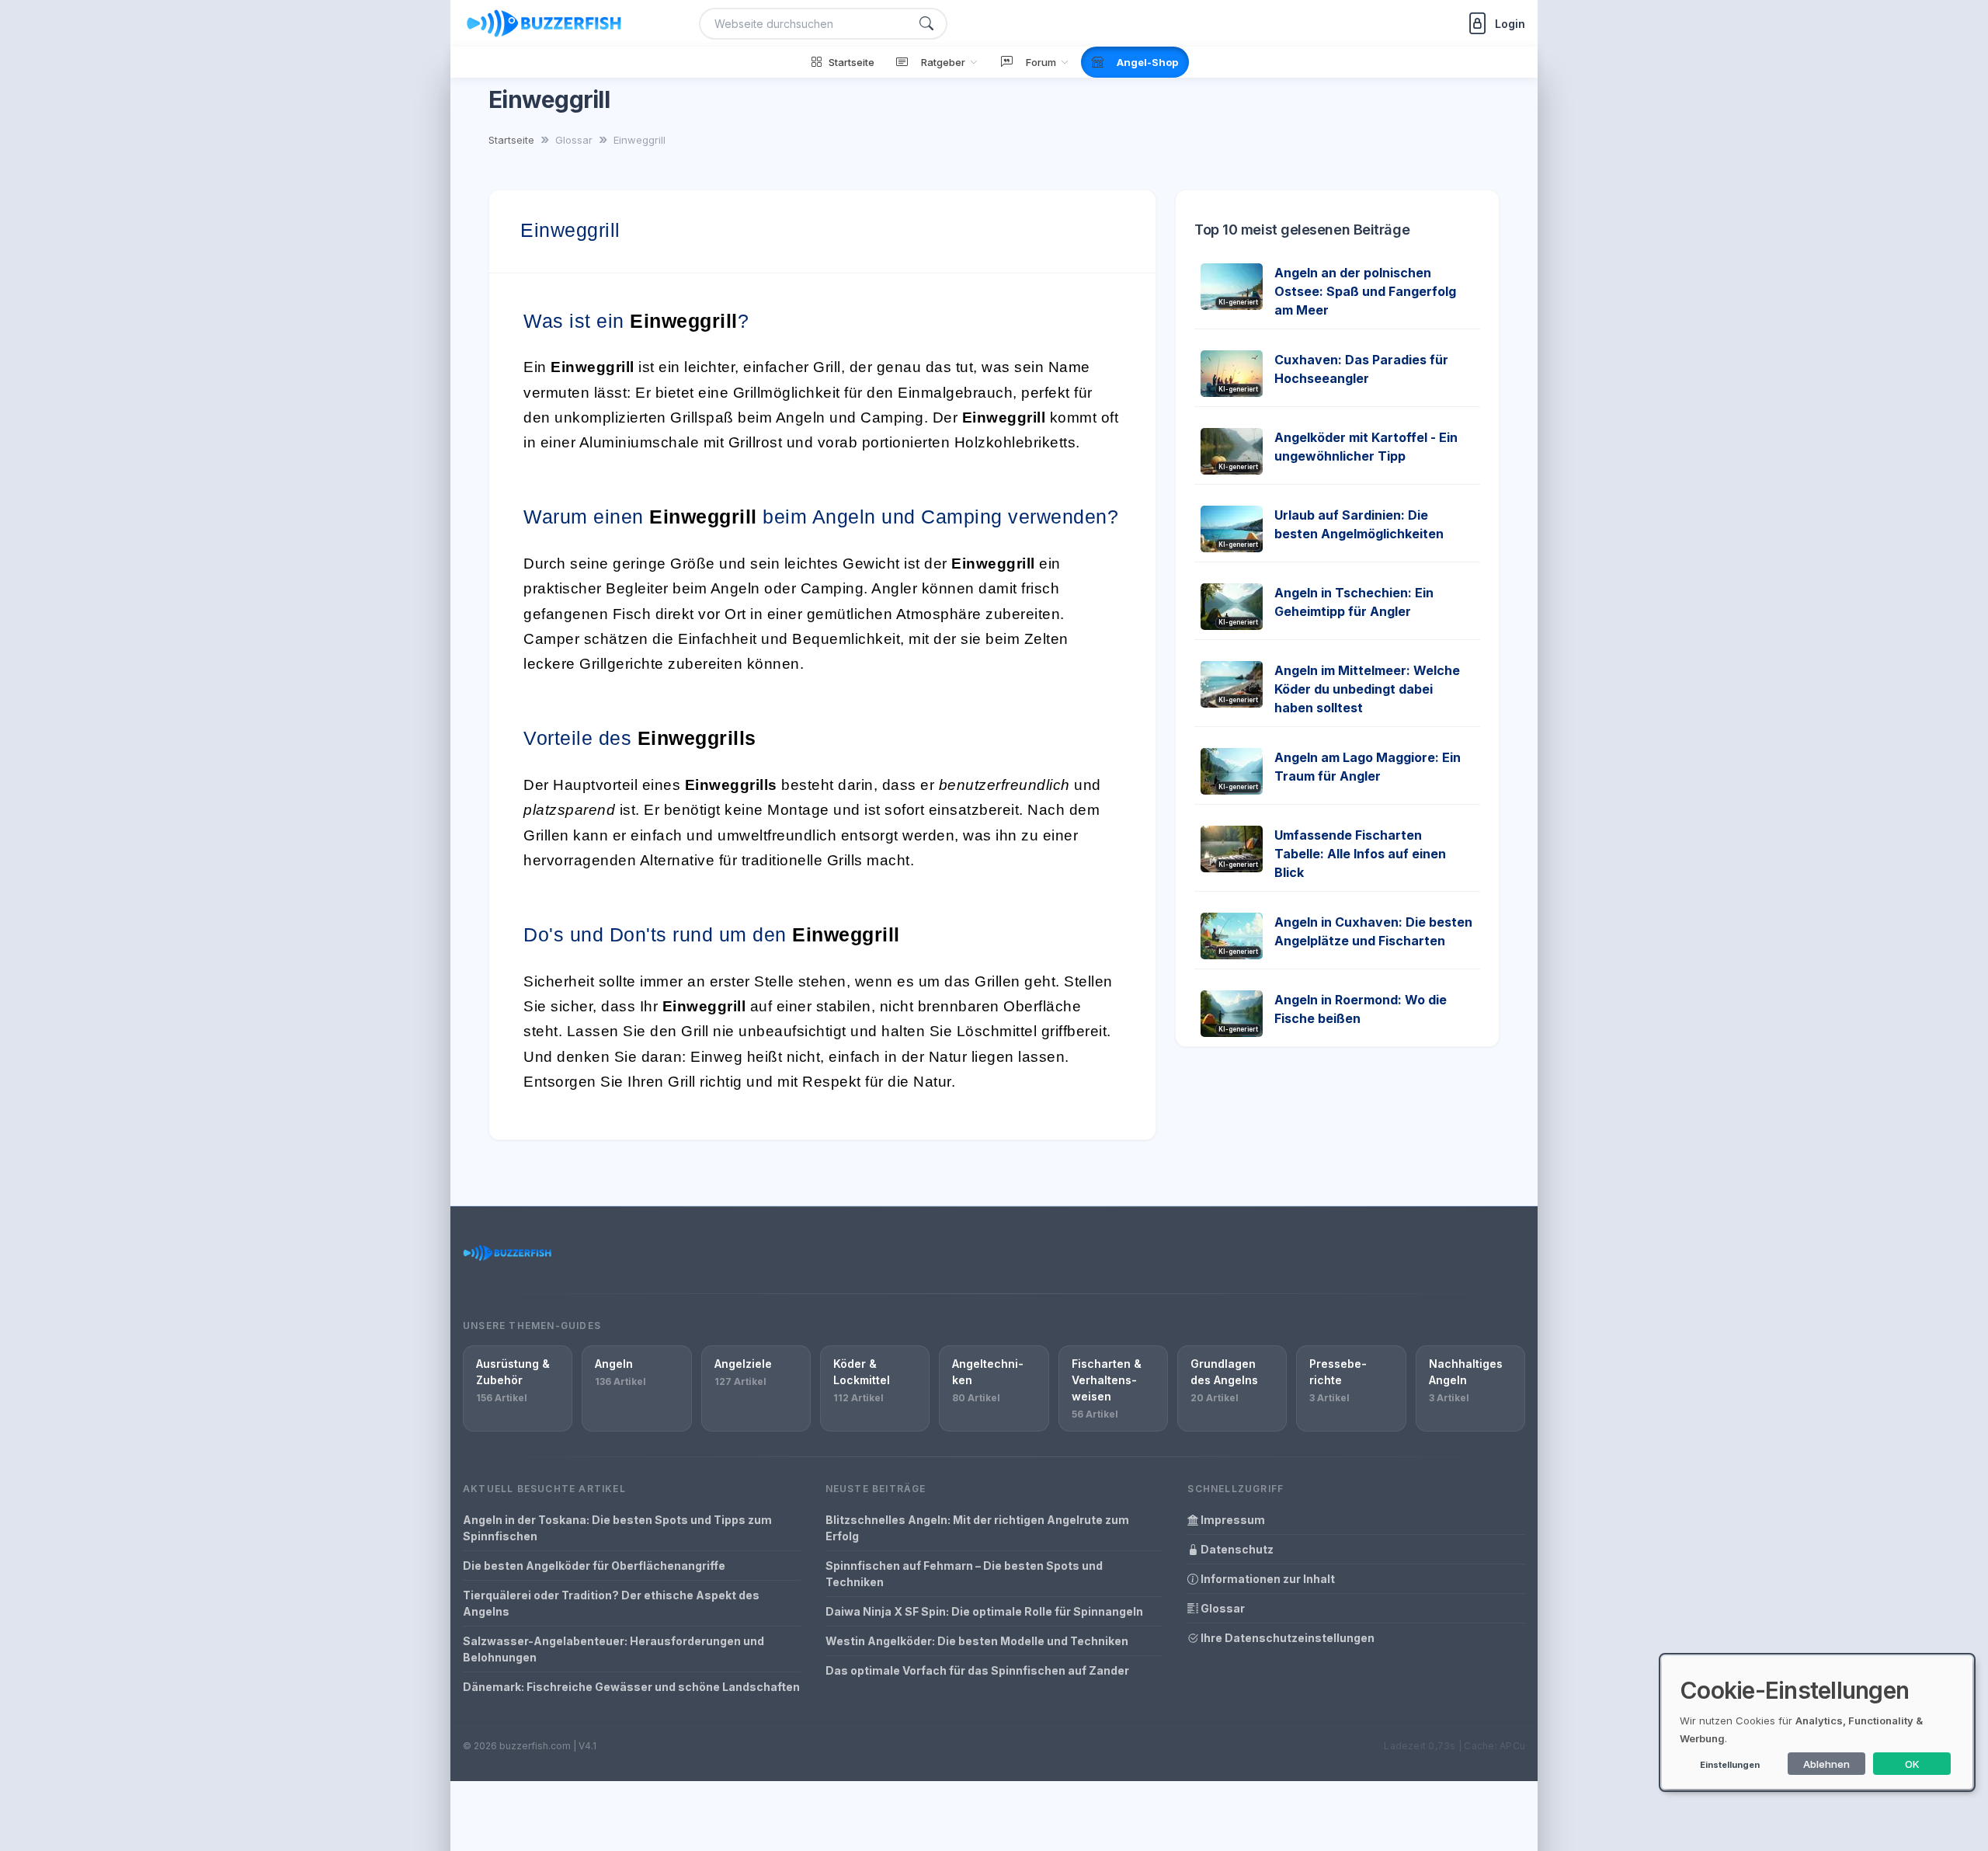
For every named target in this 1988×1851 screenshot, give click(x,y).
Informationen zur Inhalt (1267, 1579)
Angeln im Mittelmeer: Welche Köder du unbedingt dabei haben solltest (1367, 689)
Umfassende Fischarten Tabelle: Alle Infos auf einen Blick (1360, 854)
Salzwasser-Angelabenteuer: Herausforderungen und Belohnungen (613, 1649)
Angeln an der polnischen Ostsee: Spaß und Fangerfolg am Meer (1365, 291)
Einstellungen (1730, 1765)
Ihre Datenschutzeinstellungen (1286, 1638)
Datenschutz (1236, 1549)
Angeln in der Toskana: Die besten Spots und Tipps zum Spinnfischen (617, 1528)
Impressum (1232, 1520)
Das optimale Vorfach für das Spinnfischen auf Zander (977, 1670)
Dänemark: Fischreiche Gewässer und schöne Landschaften (631, 1687)
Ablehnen (1826, 1764)
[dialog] (1817, 1722)
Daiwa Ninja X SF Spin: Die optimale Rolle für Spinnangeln (984, 1611)
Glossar (1222, 1608)
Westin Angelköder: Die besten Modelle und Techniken (977, 1641)
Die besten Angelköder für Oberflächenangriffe (594, 1566)
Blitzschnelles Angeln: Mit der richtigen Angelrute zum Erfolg (977, 1528)
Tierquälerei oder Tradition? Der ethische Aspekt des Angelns (611, 1603)
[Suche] (926, 24)
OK (1912, 1764)
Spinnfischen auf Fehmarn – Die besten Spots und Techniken (964, 1574)
